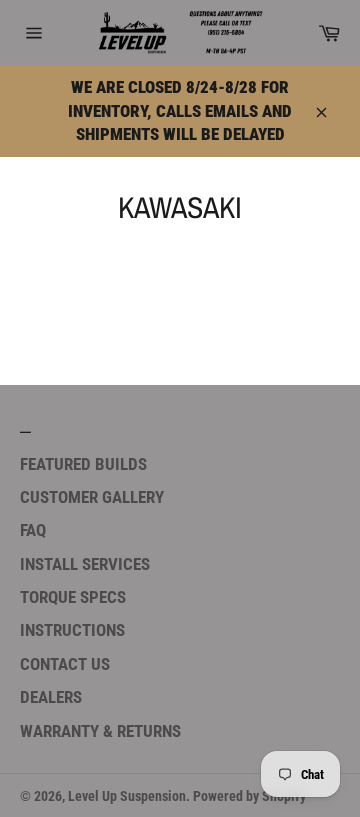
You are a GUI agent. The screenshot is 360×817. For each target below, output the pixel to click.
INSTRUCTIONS (72, 630)
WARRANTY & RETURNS (100, 731)
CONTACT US (65, 664)
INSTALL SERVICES (85, 564)
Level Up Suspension (127, 796)
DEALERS (51, 697)
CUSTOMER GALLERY (92, 497)
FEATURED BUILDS (83, 464)
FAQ (33, 530)
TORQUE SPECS (73, 597)
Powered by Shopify (249, 796)
